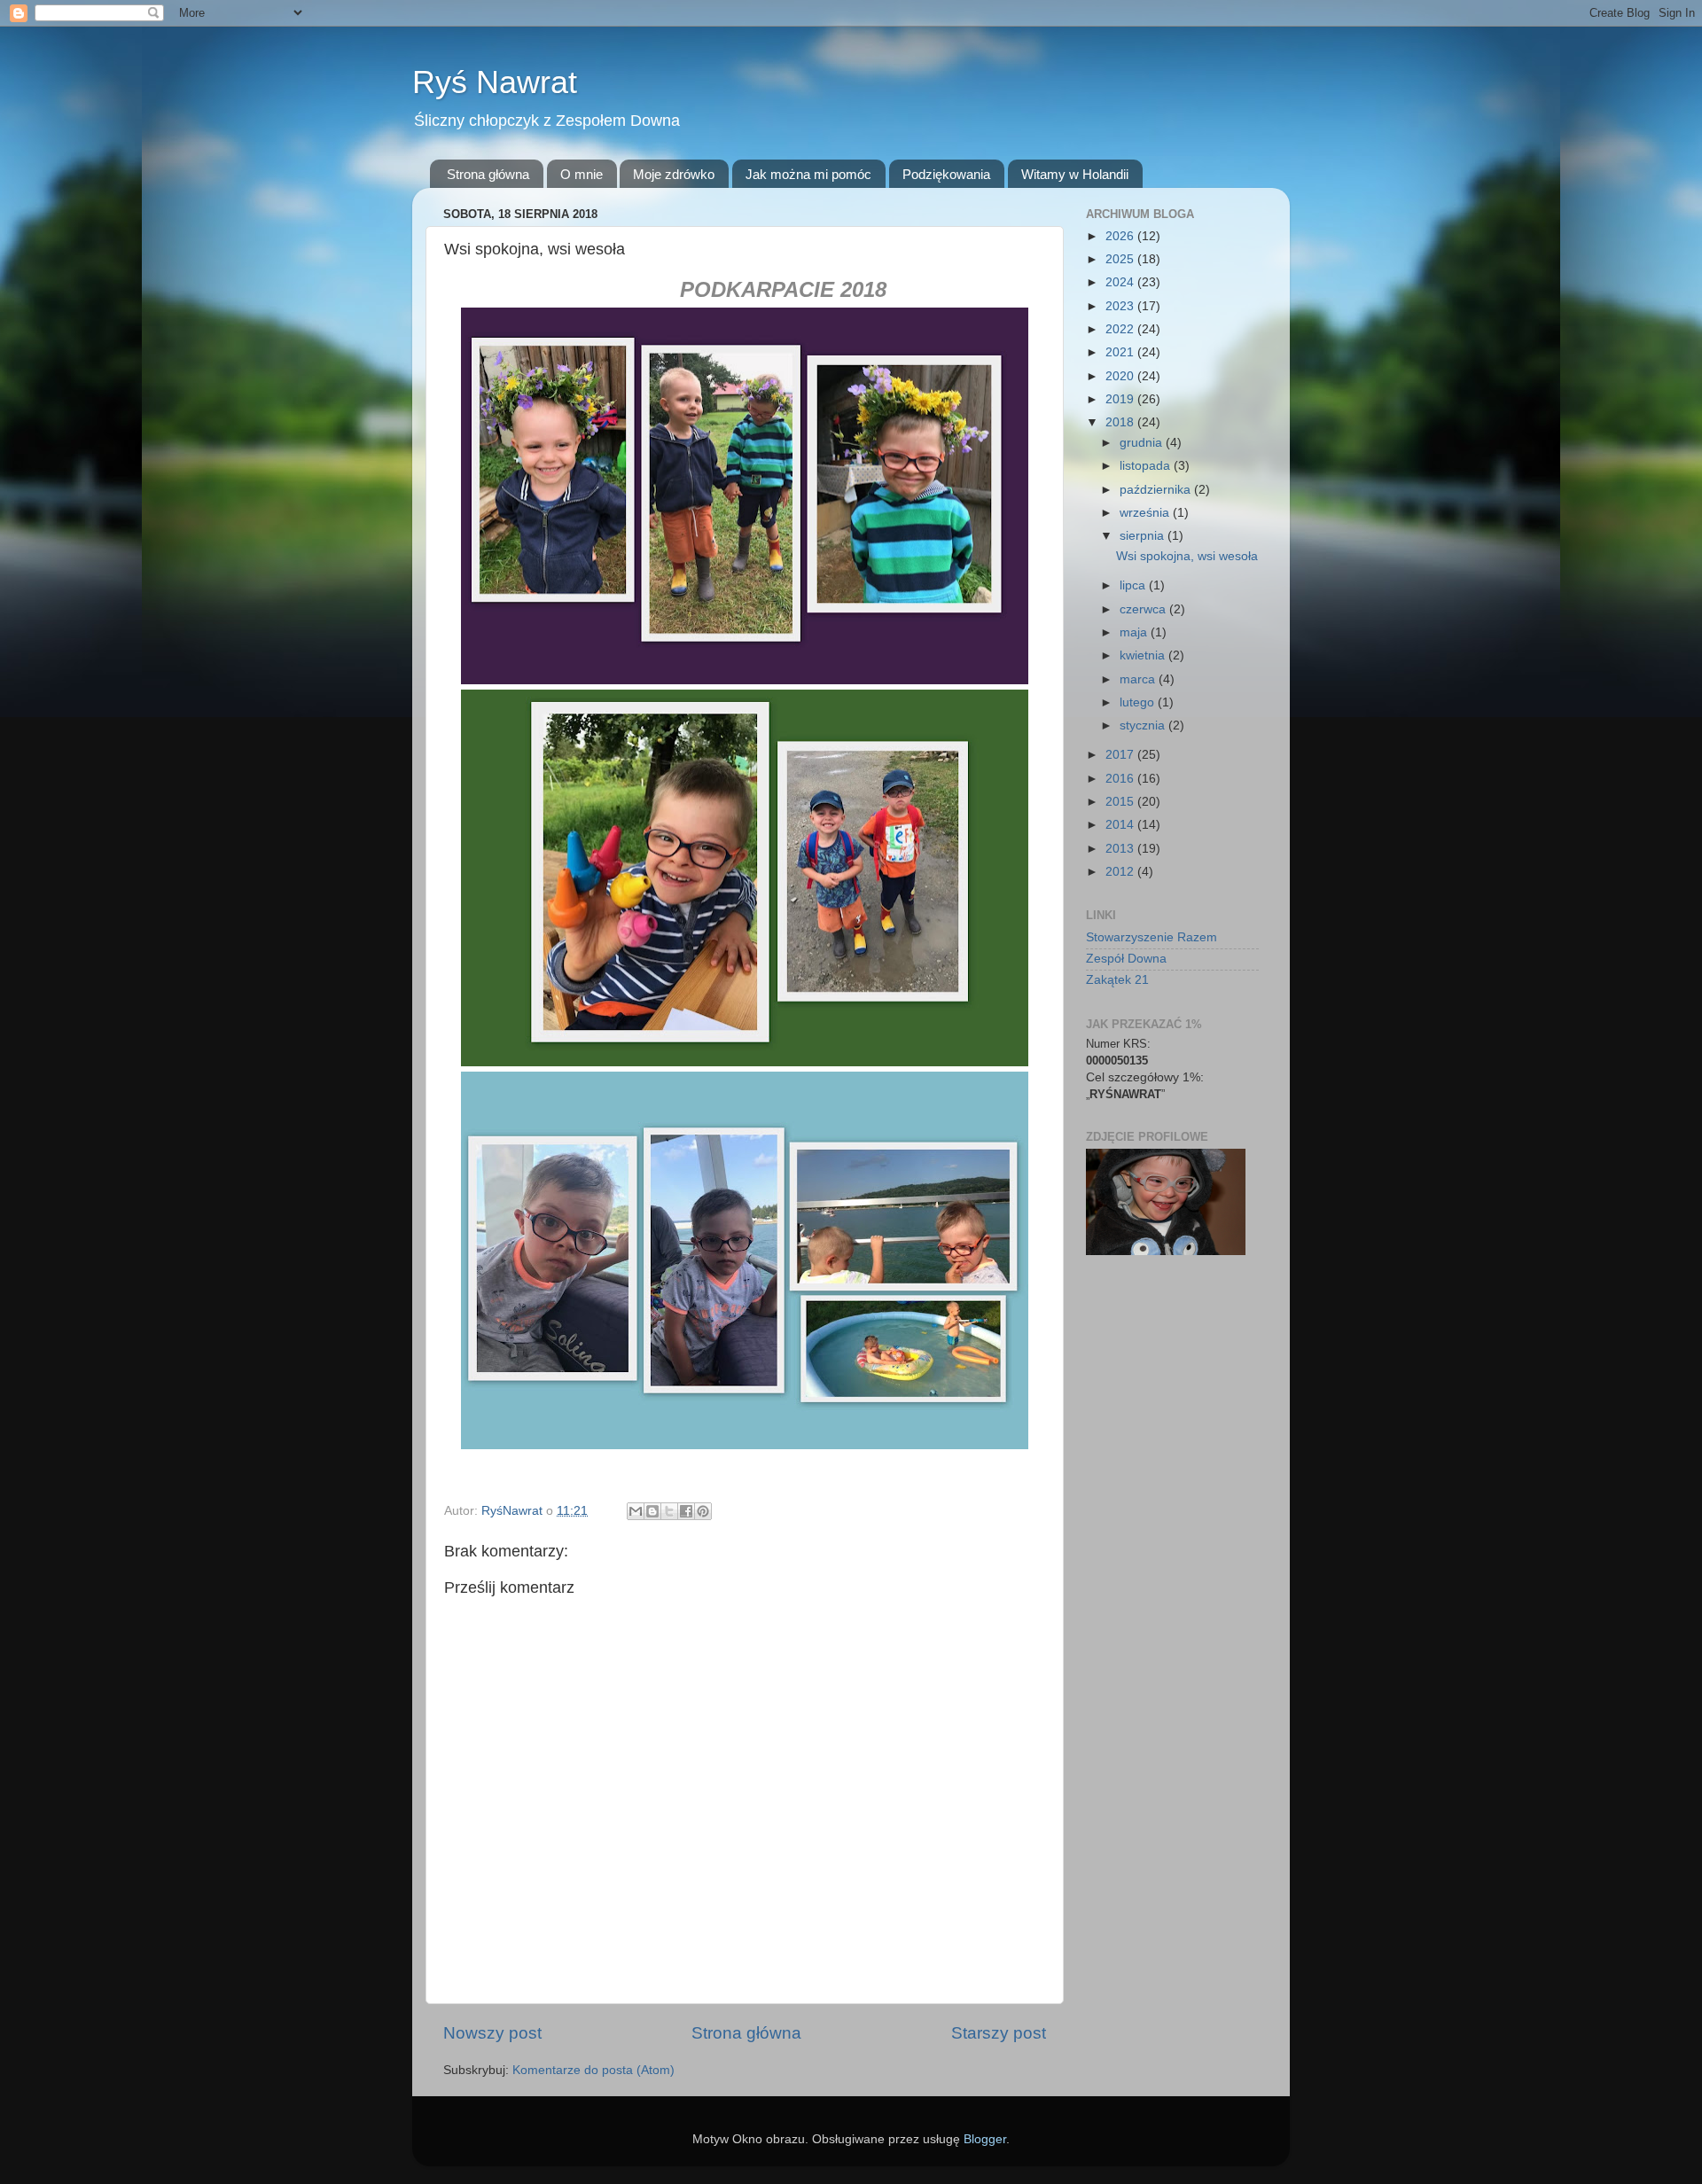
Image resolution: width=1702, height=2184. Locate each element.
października (1157, 490)
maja (1135, 632)
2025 (1121, 259)
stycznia (1144, 725)
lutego (1139, 702)
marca (1139, 679)
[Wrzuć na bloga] (652, 1511)
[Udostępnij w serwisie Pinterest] (703, 1511)
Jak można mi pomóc (808, 174)
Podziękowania (946, 174)
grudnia (1143, 443)
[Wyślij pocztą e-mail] (636, 1511)
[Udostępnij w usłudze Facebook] (686, 1511)
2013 (1121, 849)
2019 (1121, 399)
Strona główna (488, 174)
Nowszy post (492, 2033)
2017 (1121, 755)
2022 (1121, 329)
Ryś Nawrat (495, 82)
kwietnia (1144, 655)
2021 (1121, 352)
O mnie (582, 174)
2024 (1121, 282)
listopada (1147, 466)
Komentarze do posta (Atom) (593, 2070)
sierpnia (1144, 536)
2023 (1121, 306)
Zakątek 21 (1117, 980)
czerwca (1144, 609)
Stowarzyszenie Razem (1152, 937)
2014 (1121, 825)
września (1146, 513)
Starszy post (999, 2033)
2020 (1121, 376)
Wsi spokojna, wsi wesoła (1187, 556)
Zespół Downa (1126, 959)
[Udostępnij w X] (669, 1511)
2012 (1121, 872)
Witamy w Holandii (1075, 174)
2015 (1121, 802)
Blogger (985, 2139)
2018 (1121, 422)
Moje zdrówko (674, 174)
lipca (1134, 585)
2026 (1121, 236)
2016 (1121, 779)
